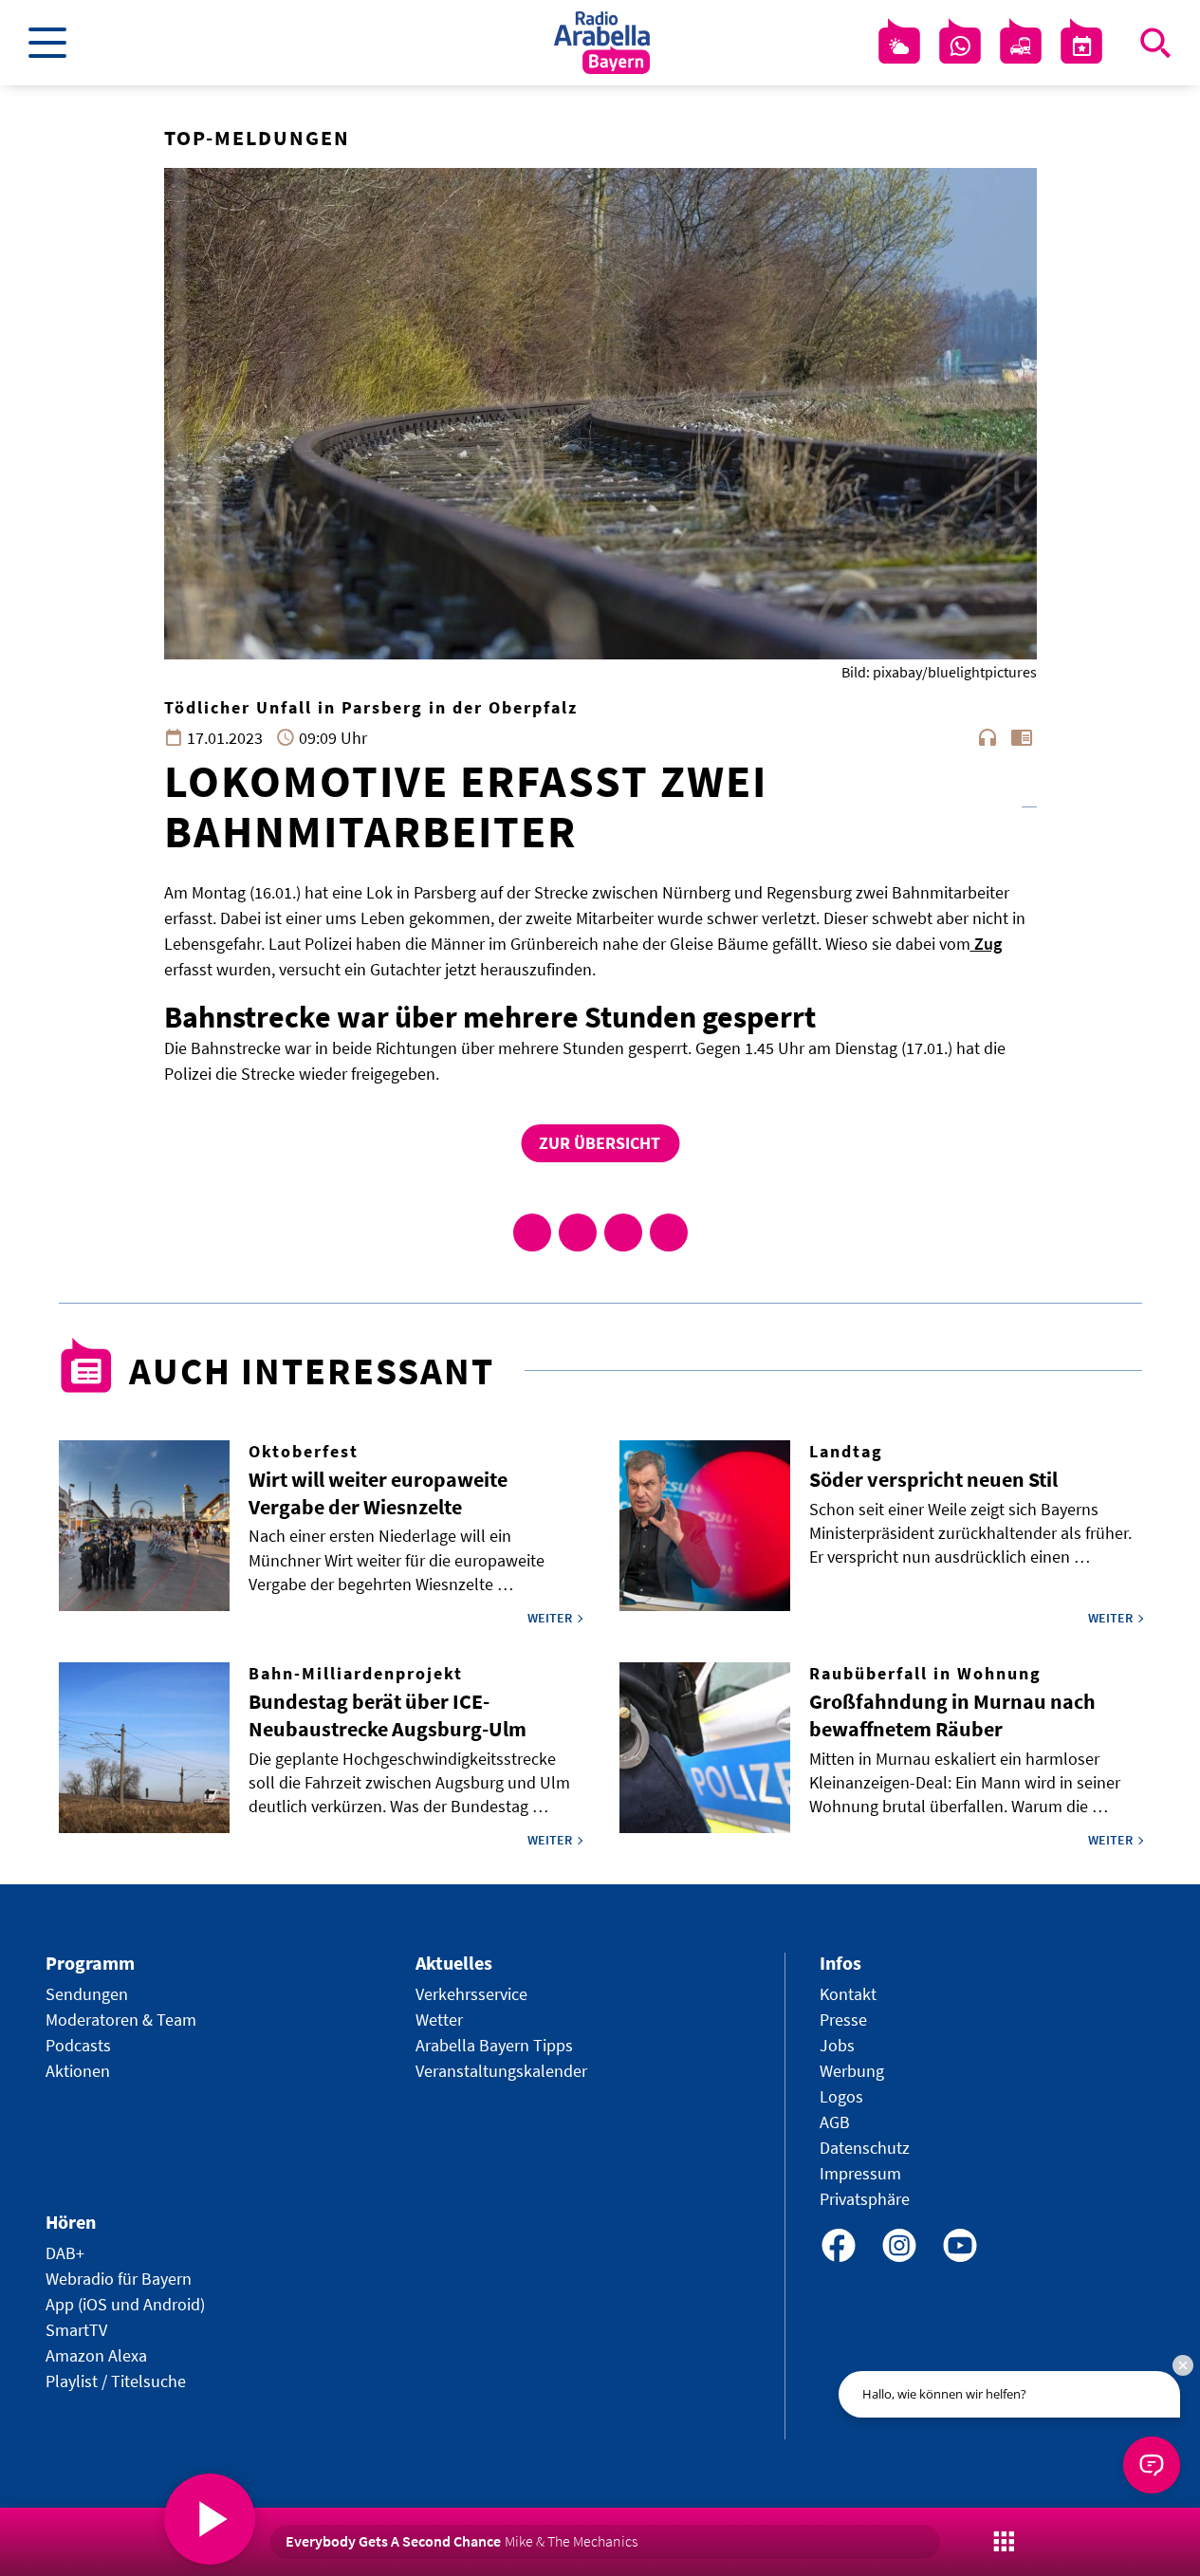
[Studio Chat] (960, 46)
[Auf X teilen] (578, 1232)
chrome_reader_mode (1022, 737)
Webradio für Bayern (119, 2279)
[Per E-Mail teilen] (669, 1232)
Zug (986, 944)
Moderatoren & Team (121, 2020)
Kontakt (848, 1994)
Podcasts (78, 2045)
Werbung (852, 2071)
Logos (841, 2096)
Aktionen (78, 2071)
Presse (843, 2020)
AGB (835, 2122)
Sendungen (87, 1994)
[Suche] (1155, 43)
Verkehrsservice (471, 1994)
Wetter (439, 2020)
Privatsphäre (865, 2199)
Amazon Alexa (96, 2355)
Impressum (860, 2173)
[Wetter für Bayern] (899, 46)
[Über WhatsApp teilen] (623, 1232)
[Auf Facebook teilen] (532, 1232)
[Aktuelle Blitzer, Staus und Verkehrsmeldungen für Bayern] (1021, 46)
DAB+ (65, 2253)
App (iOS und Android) (125, 2304)
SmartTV (76, 2330)
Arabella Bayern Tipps (494, 2045)
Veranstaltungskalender (501, 2071)
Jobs (837, 2045)
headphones (988, 737)
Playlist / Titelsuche (116, 2381)
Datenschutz (865, 2148)
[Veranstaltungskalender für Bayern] (1081, 46)
